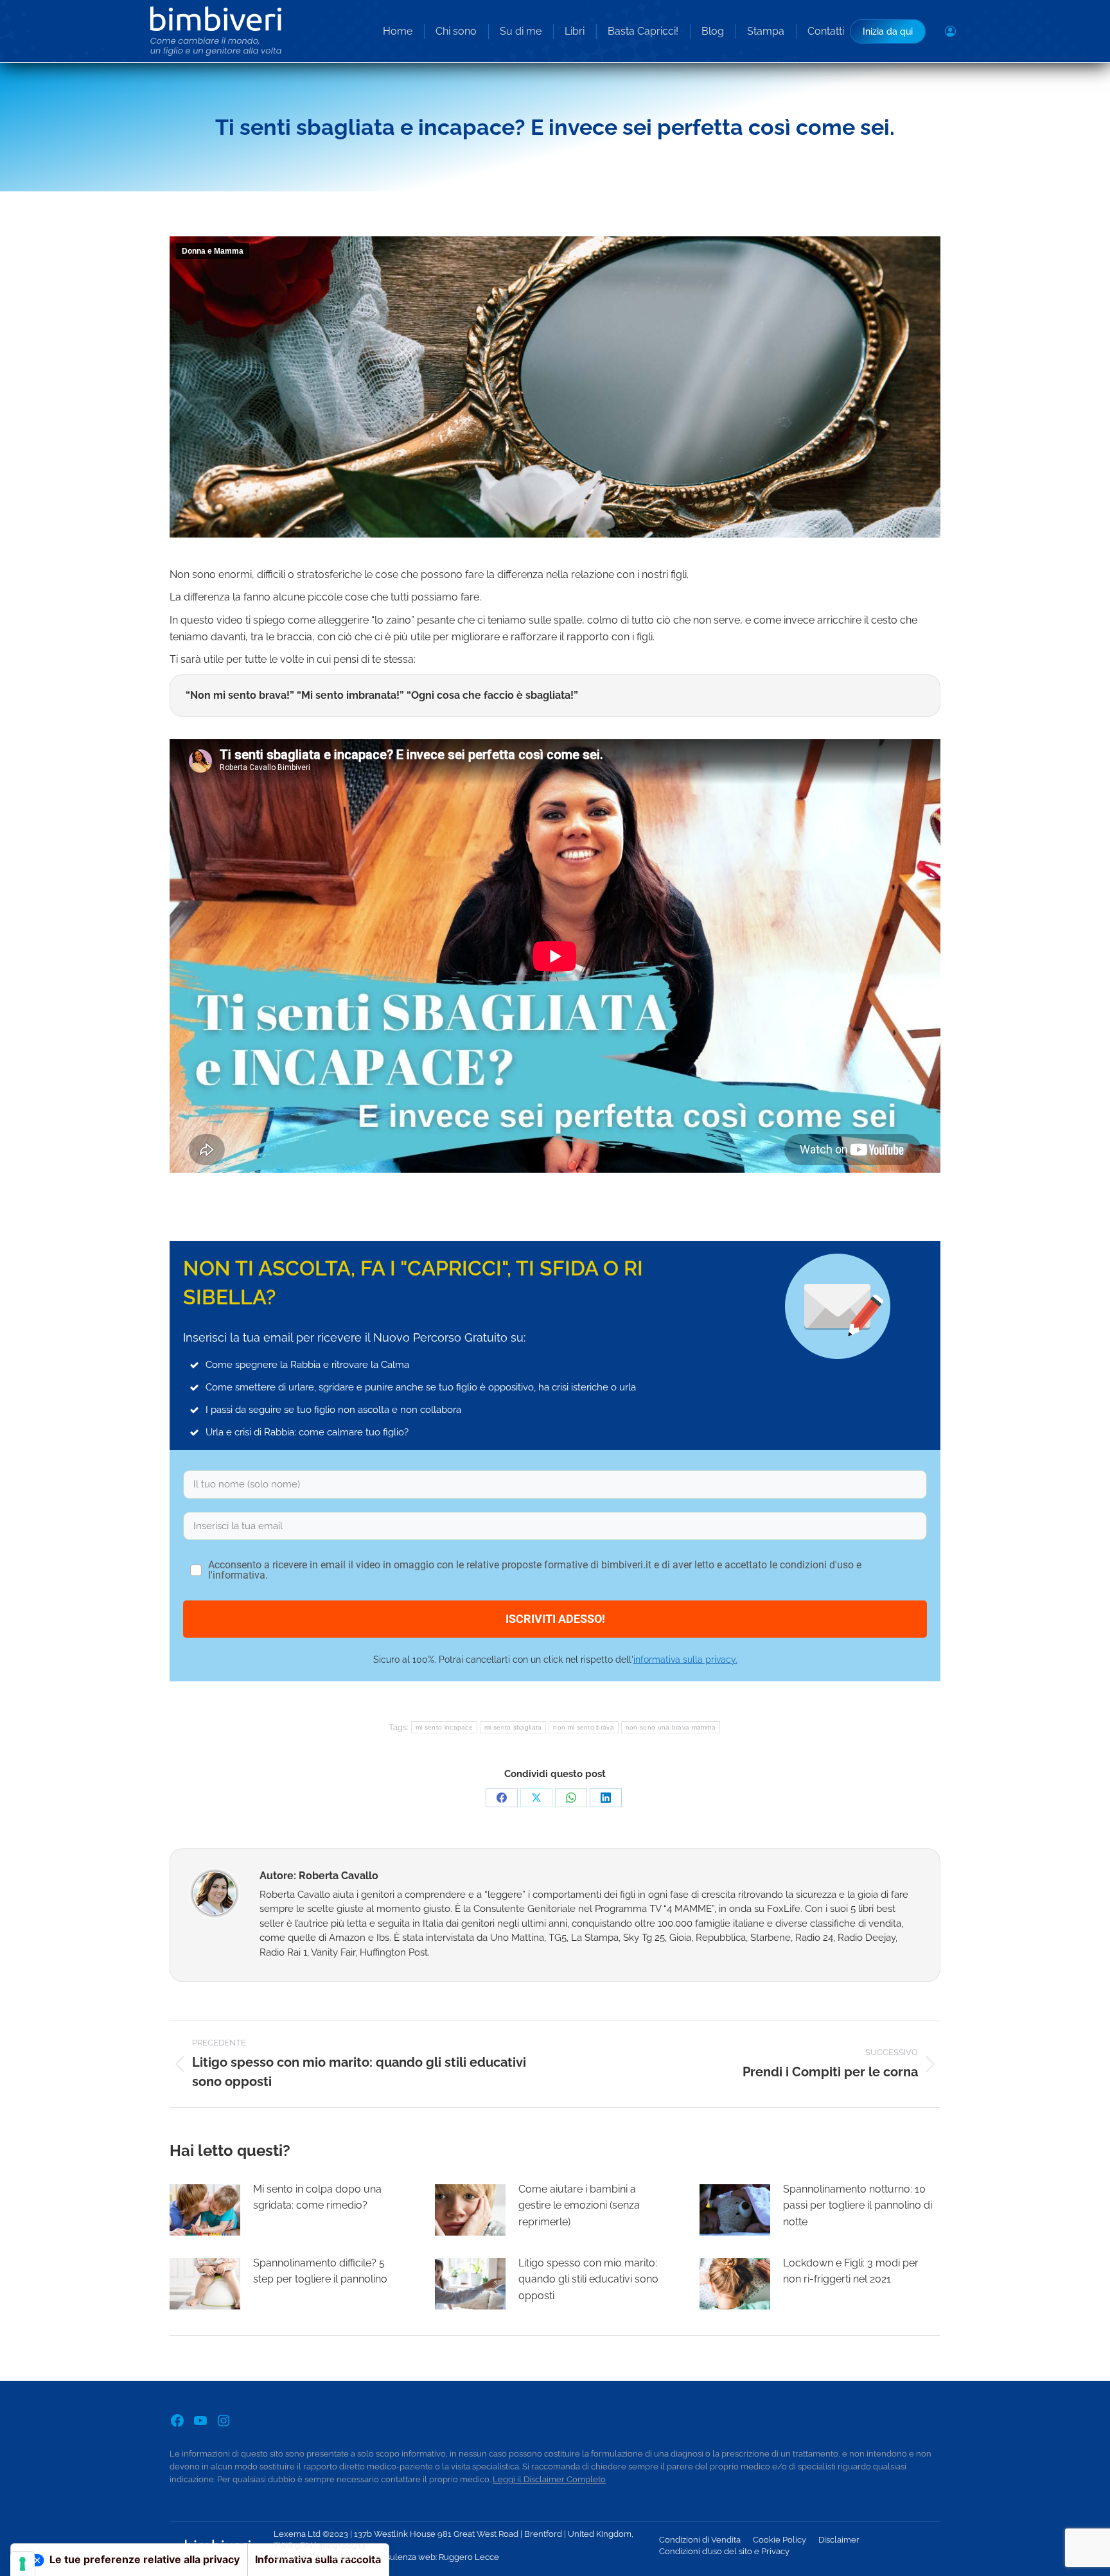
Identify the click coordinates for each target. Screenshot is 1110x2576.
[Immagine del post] (205, 2210)
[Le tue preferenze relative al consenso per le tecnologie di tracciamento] (22, 2564)
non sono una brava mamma (671, 1727)
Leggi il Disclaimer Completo (549, 2479)
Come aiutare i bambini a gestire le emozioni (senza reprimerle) (579, 2205)
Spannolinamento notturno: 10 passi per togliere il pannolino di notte (858, 2205)
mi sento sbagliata (513, 1727)
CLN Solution (337, 2557)
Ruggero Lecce (469, 2557)
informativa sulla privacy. (685, 1660)
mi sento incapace (444, 1727)
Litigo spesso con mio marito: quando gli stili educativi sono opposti (588, 2279)
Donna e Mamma (213, 251)
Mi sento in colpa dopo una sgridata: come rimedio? (317, 2197)
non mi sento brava (583, 1727)
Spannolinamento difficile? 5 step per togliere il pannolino (320, 2271)
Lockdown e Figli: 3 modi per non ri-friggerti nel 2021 (851, 2271)
